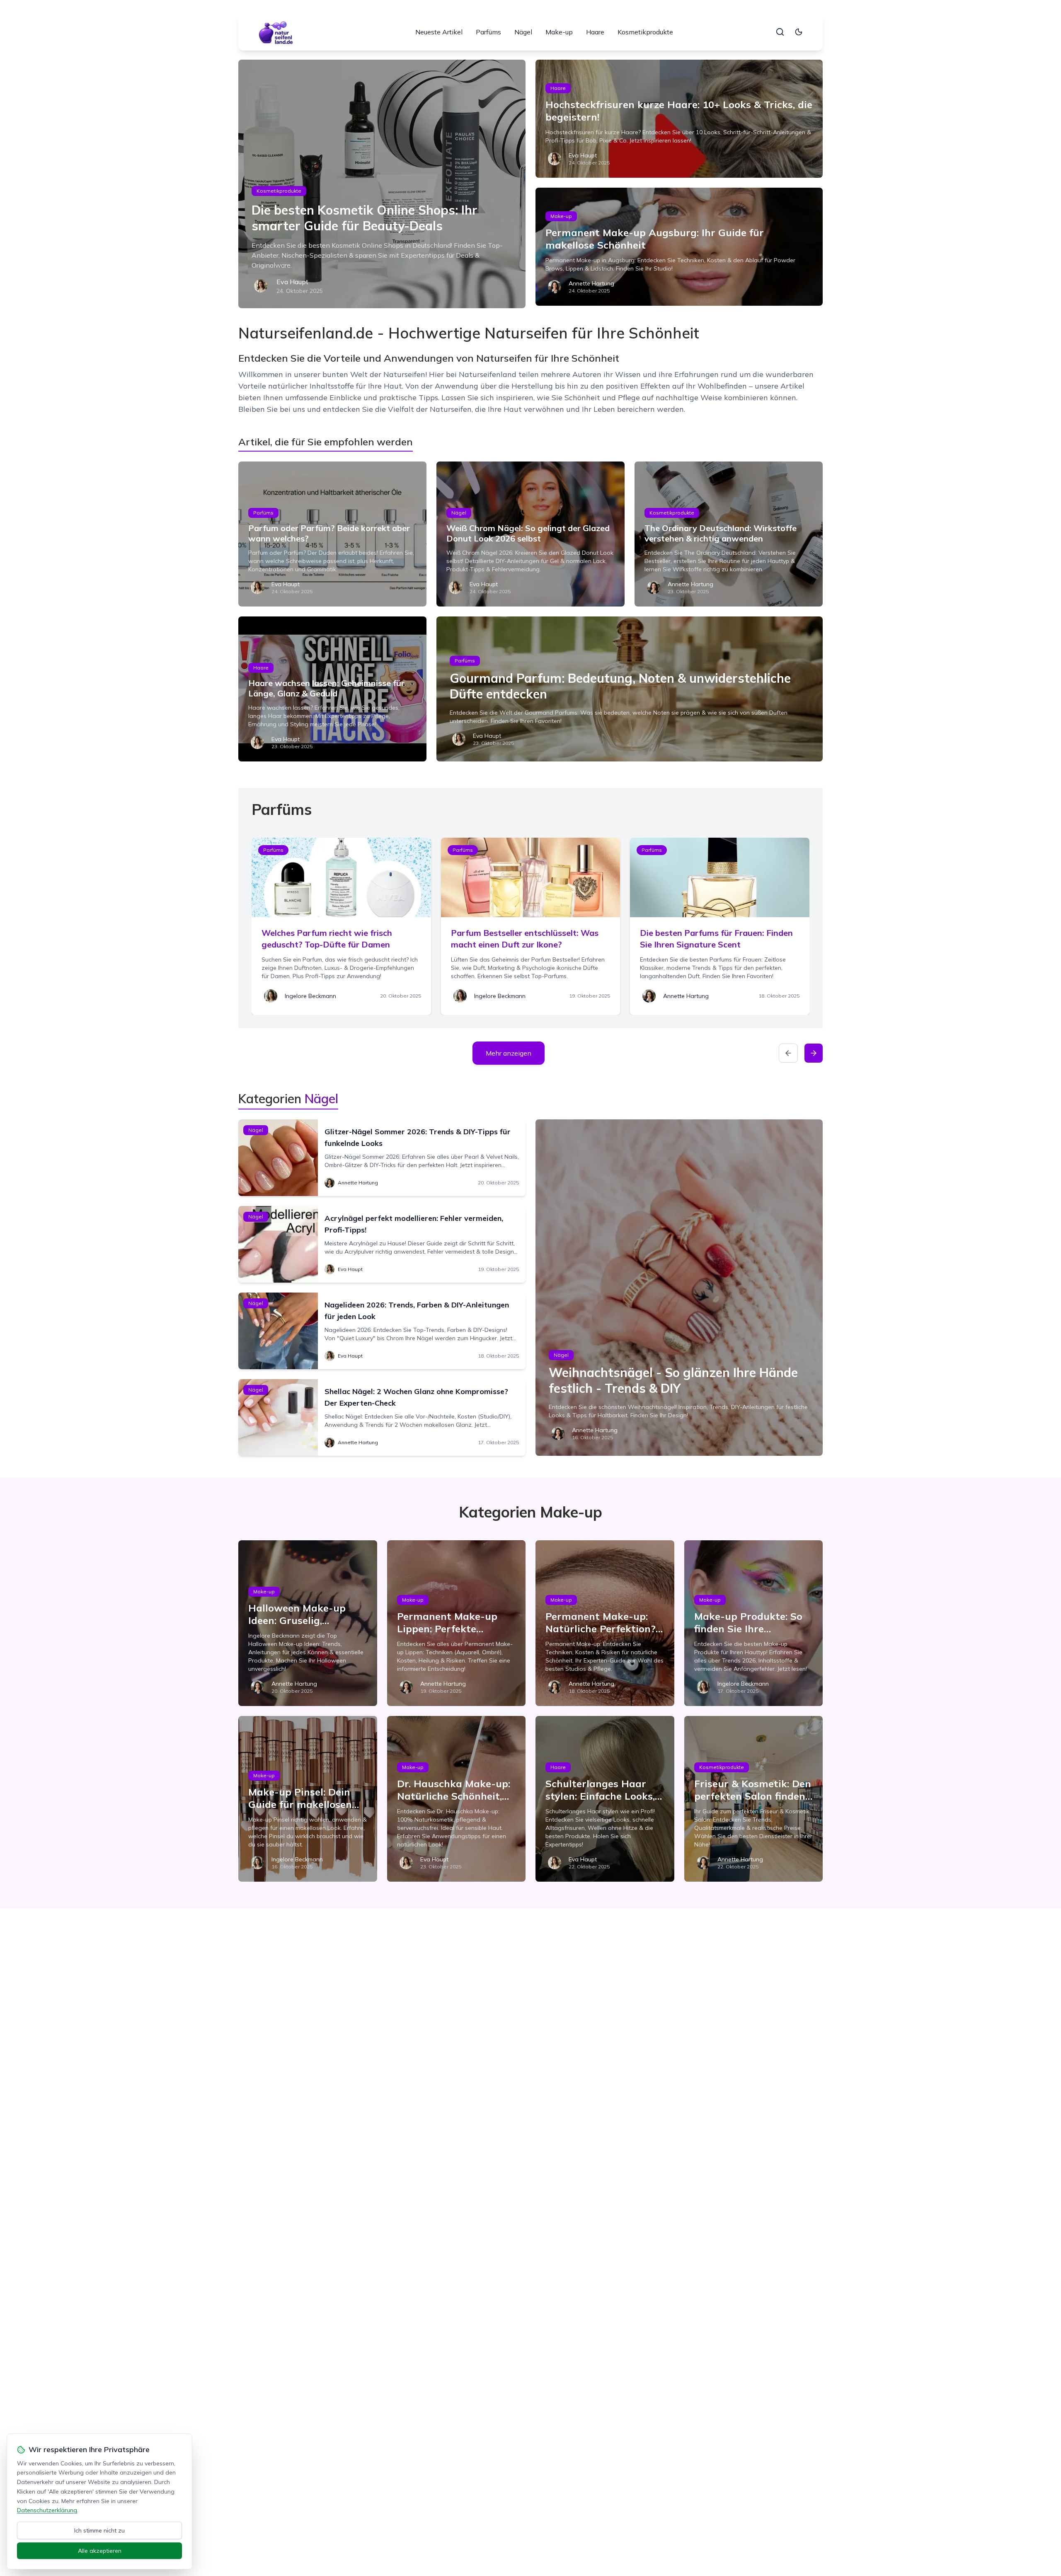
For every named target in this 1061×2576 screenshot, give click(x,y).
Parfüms (488, 32)
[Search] (780, 32)
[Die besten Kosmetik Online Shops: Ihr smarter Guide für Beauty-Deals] (382, 184)
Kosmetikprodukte (645, 32)
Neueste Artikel (439, 32)
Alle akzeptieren (100, 2551)
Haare (595, 32)
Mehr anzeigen (509, 1053)
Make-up (559, 32)
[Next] (814, 1053)
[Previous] (788, 1053)
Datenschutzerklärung (47, 2510)
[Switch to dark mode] (799, 32)
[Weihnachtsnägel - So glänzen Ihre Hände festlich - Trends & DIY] (679, 1288)
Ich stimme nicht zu (99, 2530)
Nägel (523, 32)
